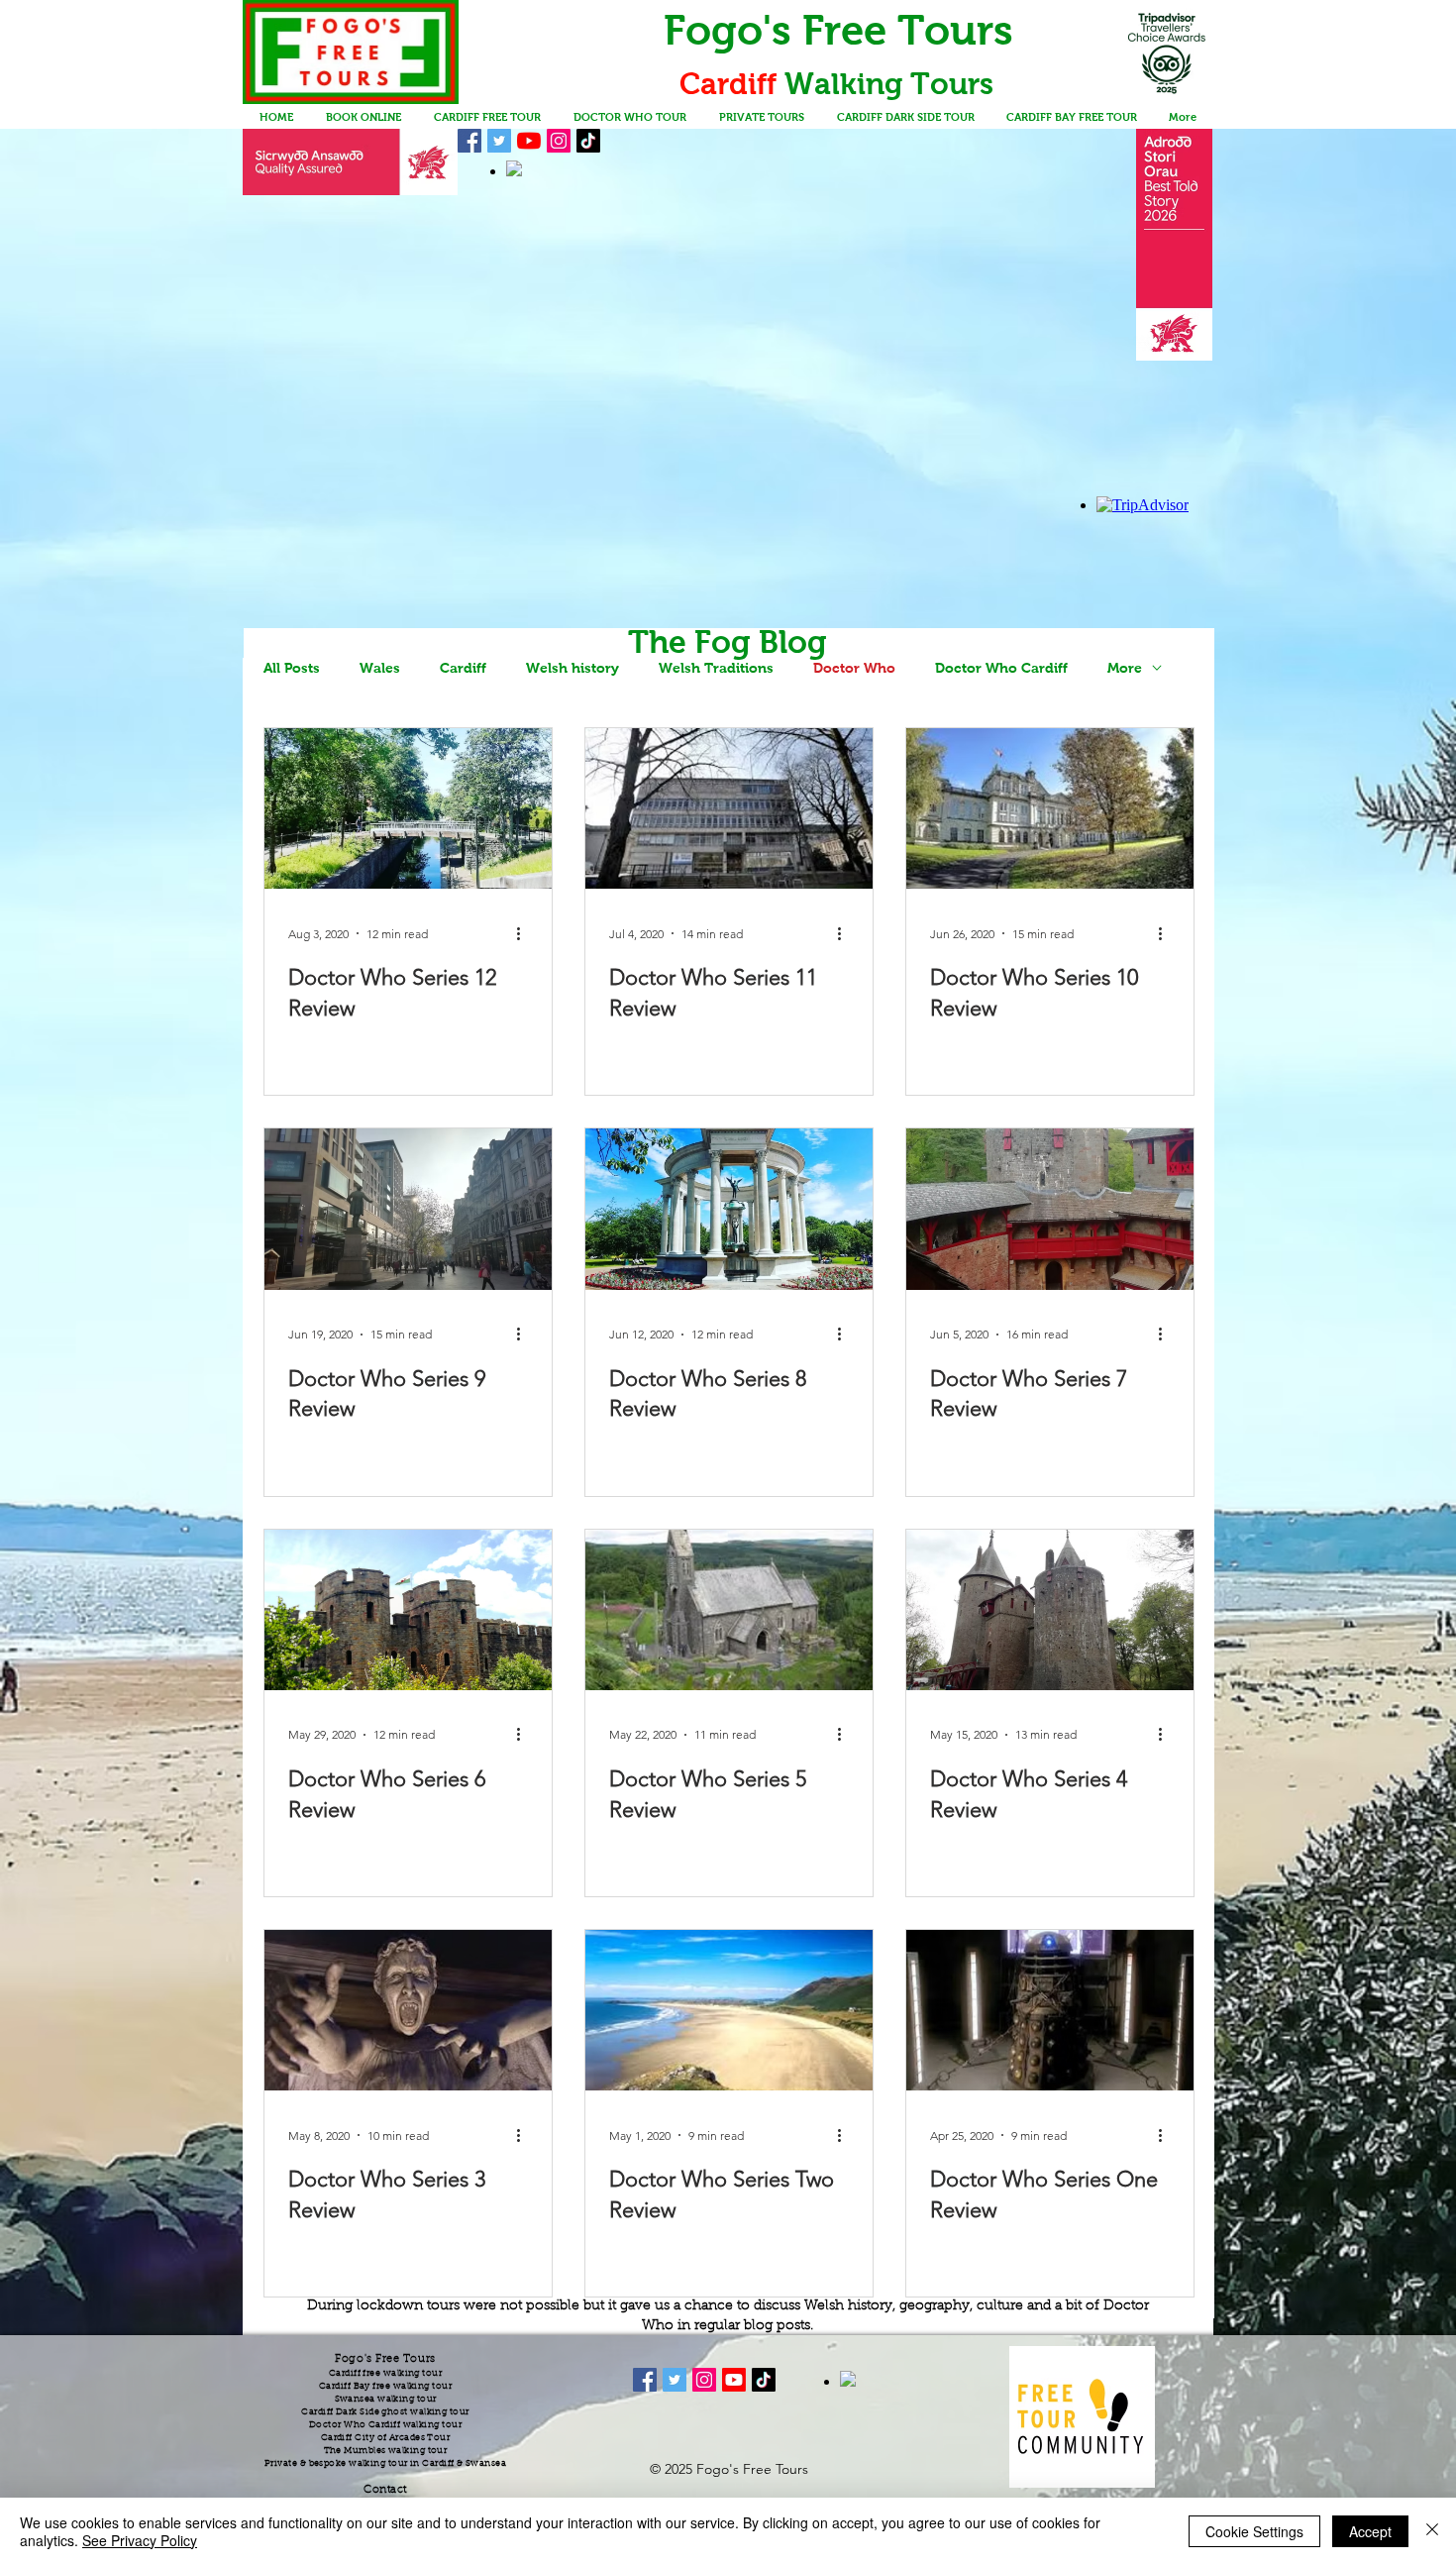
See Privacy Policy (140, 2540)
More (1125, 668)
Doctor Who (854, 668)
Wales (380, 668)
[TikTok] (588, 141)
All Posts (292, 668)
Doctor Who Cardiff (1001, 668)
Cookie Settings (1254, 2531)
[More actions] (525, 933)
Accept (1370, 2531)
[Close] (1432, 2531)
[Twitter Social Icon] (499, 141)
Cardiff (463, 668)
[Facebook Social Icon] (469, 141)
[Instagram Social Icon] (559, 141)
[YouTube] (529, 141)
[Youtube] (734, 2380)
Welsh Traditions (716, 668)
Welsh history (572, 668)
